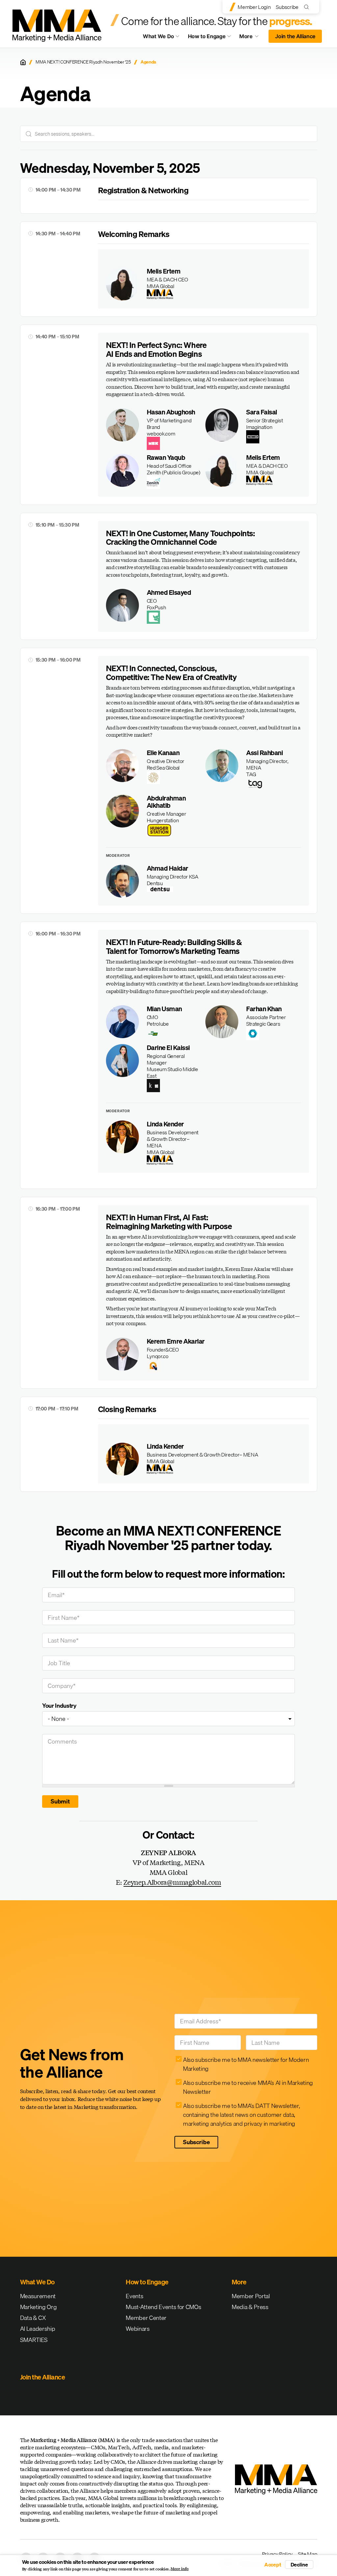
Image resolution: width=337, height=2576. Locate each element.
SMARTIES (34, 2340)
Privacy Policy (277, 2554)
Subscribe (287, 7)
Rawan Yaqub (166, 457)
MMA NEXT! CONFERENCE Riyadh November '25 (83, 62)
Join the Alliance (295, 36)
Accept (273, 2564)
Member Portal (251, 2296)
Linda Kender (165, 1124)
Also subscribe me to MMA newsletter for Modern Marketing (246, 2064)
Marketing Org (39, 2307)
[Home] (23, 62)
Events (134, 2296)
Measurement (38, 2296)
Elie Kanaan (163, 753)
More (252, 38)
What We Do (158, 36)
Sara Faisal (262, 412)
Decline (299, 2564)
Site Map (307, 2554)
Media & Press (250, 2307)
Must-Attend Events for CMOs (163, 2307)
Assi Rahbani (264, 753)
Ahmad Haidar (168, 868)
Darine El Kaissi (168, 1048)
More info (180, 2569)
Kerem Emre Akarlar (176, 1341)
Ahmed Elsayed (169, 592)
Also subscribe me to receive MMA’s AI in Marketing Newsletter (248, 2087)
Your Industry (59, 1706)
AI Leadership (38, 2329)
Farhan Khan (264, 1009)
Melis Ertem (164, 271)
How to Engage (207, 36)
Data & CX (33, 2318)
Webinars (138, 2329)
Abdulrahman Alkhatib (166, 802)
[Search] (308, 7)
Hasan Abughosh (171, 412)
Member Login (254, 7)
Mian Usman (164, 1009)
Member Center (146, 2318)
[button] (204, 284)
